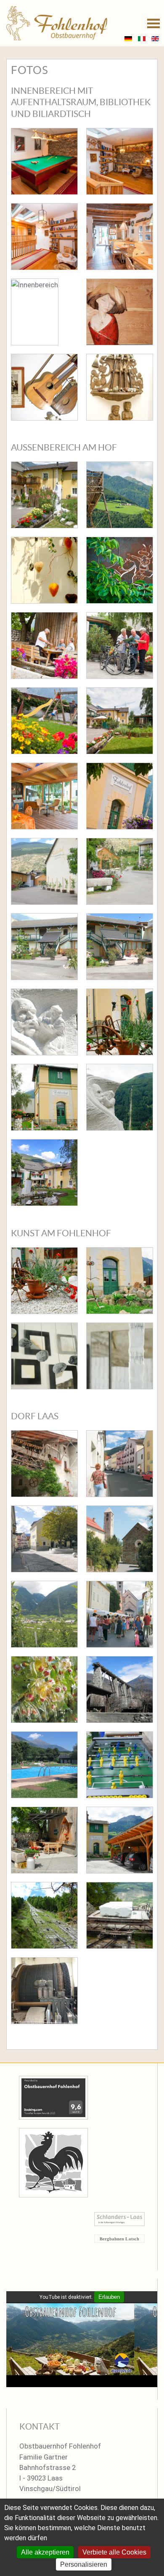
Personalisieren (84, 2564)
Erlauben (109, 2297)
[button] (153, 23)
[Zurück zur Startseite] (57, 23)
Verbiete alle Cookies (114, 2552)
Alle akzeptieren (45, 2552)
